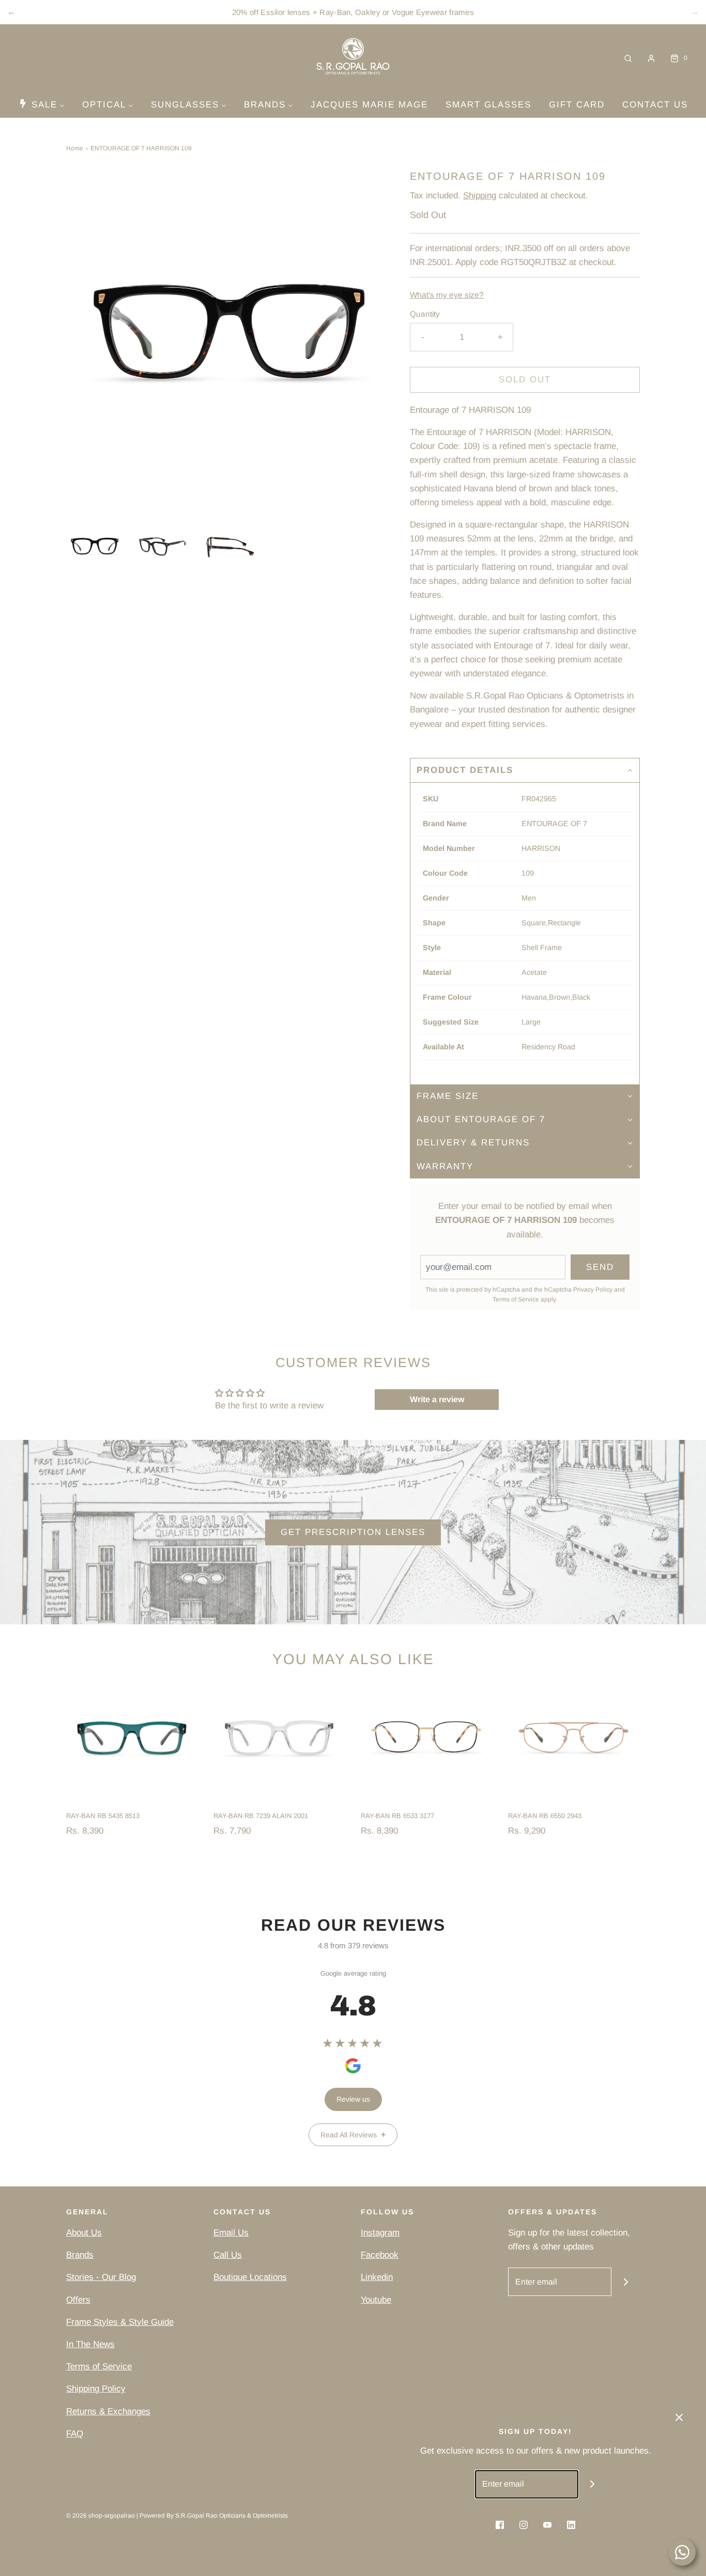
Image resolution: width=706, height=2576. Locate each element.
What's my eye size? (447, 295)
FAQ (75, 2434)
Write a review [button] (437, 1399)
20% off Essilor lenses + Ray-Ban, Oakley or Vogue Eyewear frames (353, 12)
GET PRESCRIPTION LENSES (353, 1532)
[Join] (626, 2282)
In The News (90, 2344)
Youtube (376, 2300)
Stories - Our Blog (101, 2277)
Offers (78, 2300)
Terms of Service (516, 1299)
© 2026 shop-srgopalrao (101, 2516)
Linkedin (377, 2277)
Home (75, 148)
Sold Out (525, 379)
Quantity (425, 314)
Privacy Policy (593, 1290)
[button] (95, 546)
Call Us (228, 2255)
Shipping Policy (96, 2389)
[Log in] (651, 58)
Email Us (231, 2233)
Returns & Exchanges (108, 2411)
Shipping (480, 196)
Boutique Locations (250, 2277)
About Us (84, 2233)
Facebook (380, 2255)
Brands (80, 2255)
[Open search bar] (628, 58)
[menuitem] (42, 104)
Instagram (380, 2233)
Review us (353, 2099)
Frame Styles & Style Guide (120, 2322)
